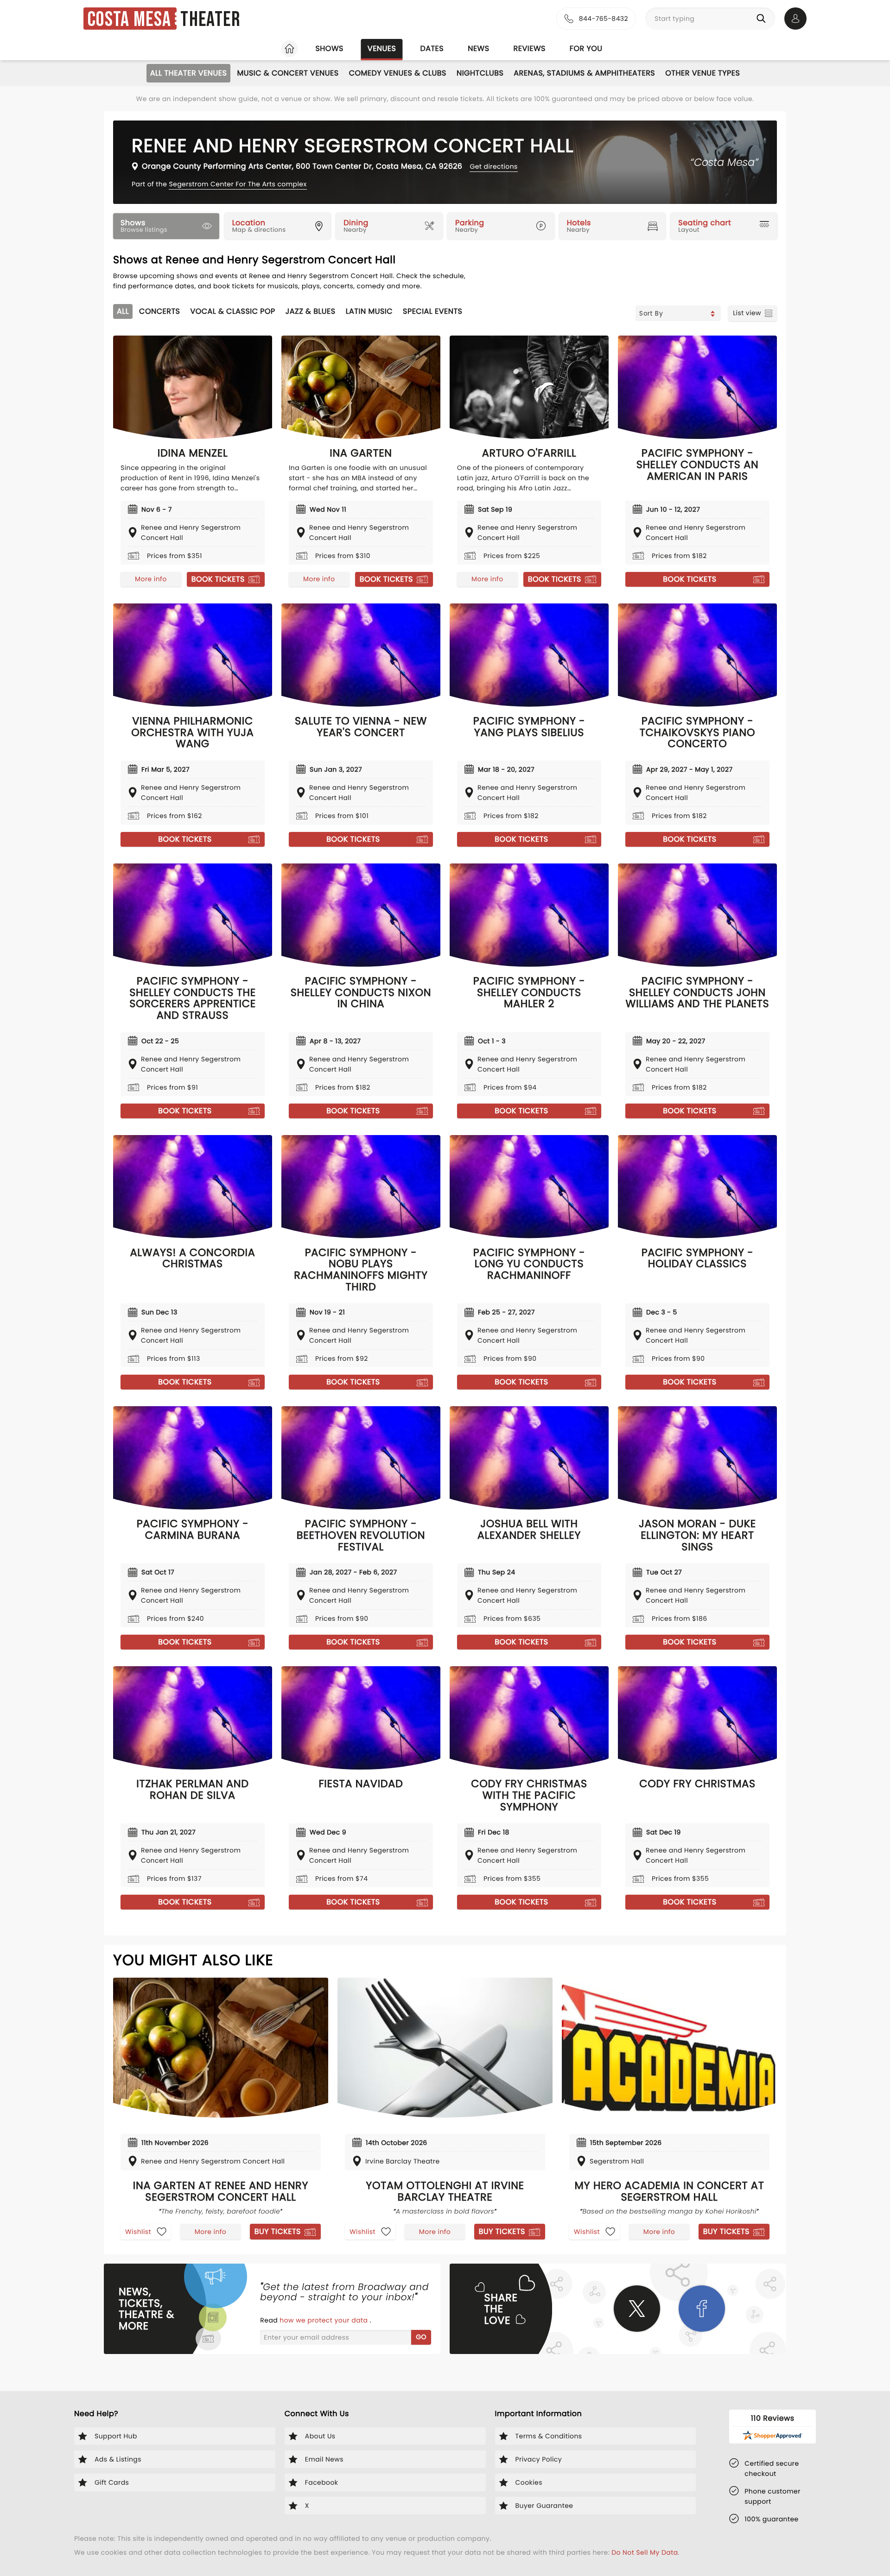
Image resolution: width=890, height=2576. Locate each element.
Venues (382, 48)
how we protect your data (324, 2320)
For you (586, 48)
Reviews (530, 48)
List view (747, 313)
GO (421, 2337)
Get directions (493, 166)
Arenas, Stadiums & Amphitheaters (584, 73)
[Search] (763, 19)
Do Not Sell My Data (645, 2552)
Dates (432, 48)
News (478, 48)
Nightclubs (480, 73)
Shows (329, 48)
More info (151, 579)
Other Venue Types (702, 73)
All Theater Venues (189, 73)
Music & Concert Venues (288, 73)
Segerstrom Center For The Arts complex (238, 184)
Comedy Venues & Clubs (398, 73)
